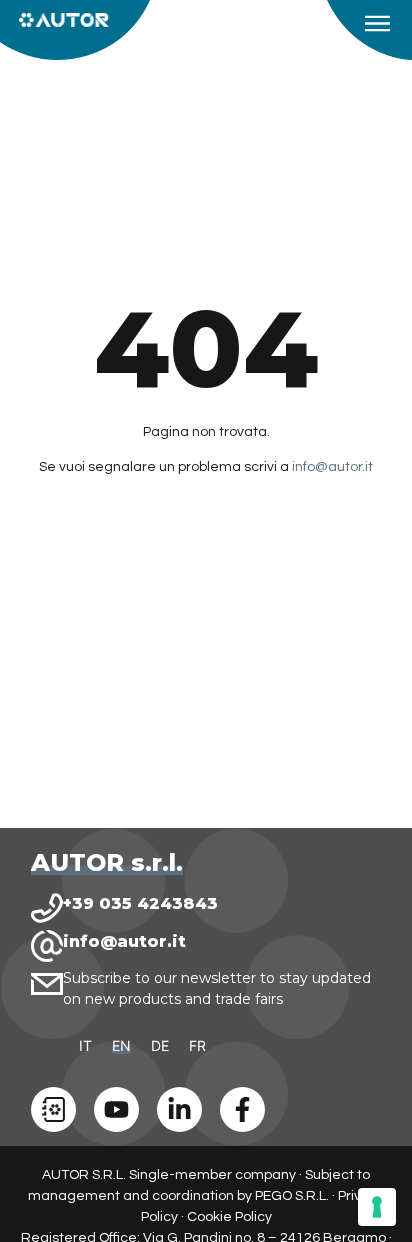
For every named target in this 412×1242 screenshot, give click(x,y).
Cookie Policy (229, 1217)
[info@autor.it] (47, 946)
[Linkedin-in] (179, 1109)
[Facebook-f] (242, 1109)
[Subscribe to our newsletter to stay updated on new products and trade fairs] (47, 984)
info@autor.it (332, 467)
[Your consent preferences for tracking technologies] (377, 1207)
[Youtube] (116, 1109)
